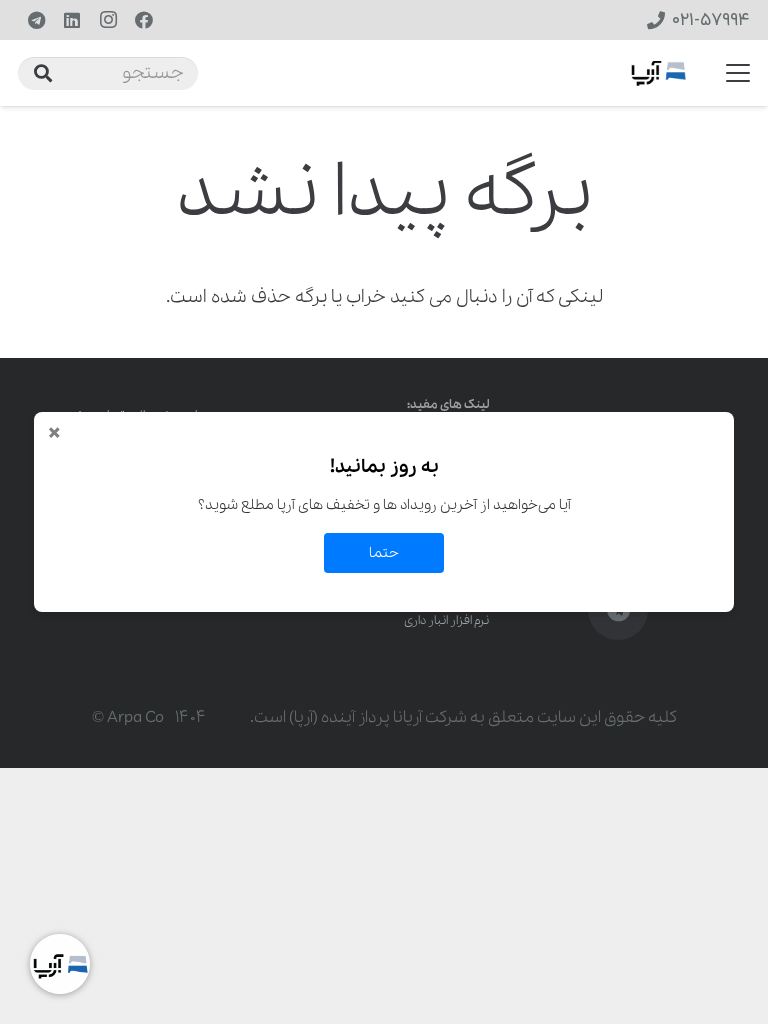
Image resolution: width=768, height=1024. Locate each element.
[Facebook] (144, 20)
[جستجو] (43, 73)
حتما (384, 553)
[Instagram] (108, 20)
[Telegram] (36, 20)
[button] (738, 73)
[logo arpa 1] (658, 73)
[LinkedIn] (72, 20)
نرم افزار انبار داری (446, 620)
